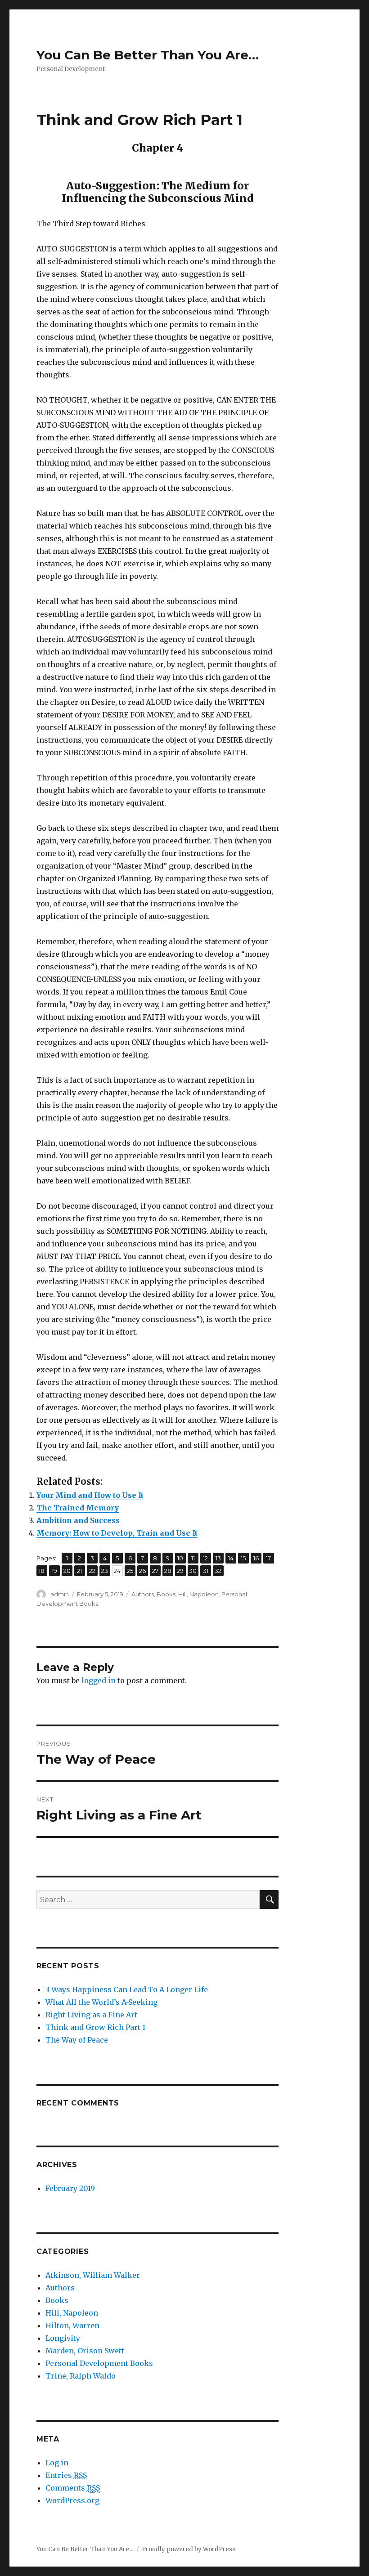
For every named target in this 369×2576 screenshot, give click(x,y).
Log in (57, 2463)
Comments (73, 2488)
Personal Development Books (99, 2363)
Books (166, 1594)
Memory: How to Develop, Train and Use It (117, 1533)
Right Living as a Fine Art (91, 2015)
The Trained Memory (78, 1508)
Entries (66, 2475)
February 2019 (70, 2188)
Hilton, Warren (72, 2325)
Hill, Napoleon (198, 1594)
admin (60, 1594)
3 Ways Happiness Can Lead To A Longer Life (127, 1989)
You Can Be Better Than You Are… (148, 55)
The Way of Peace (77, 2040)
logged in (99, 1680)
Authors (143, 1594)
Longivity (63, 2338)
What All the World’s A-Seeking (101, 2002)
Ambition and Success (78, 1520)
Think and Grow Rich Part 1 (95, 2027)
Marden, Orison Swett (85, 2351)
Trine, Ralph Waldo (81, 2376)
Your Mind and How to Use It (90, 1495)
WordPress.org (72, 2500)
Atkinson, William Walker (93, 2275)
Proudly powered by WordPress (189, 2549)
